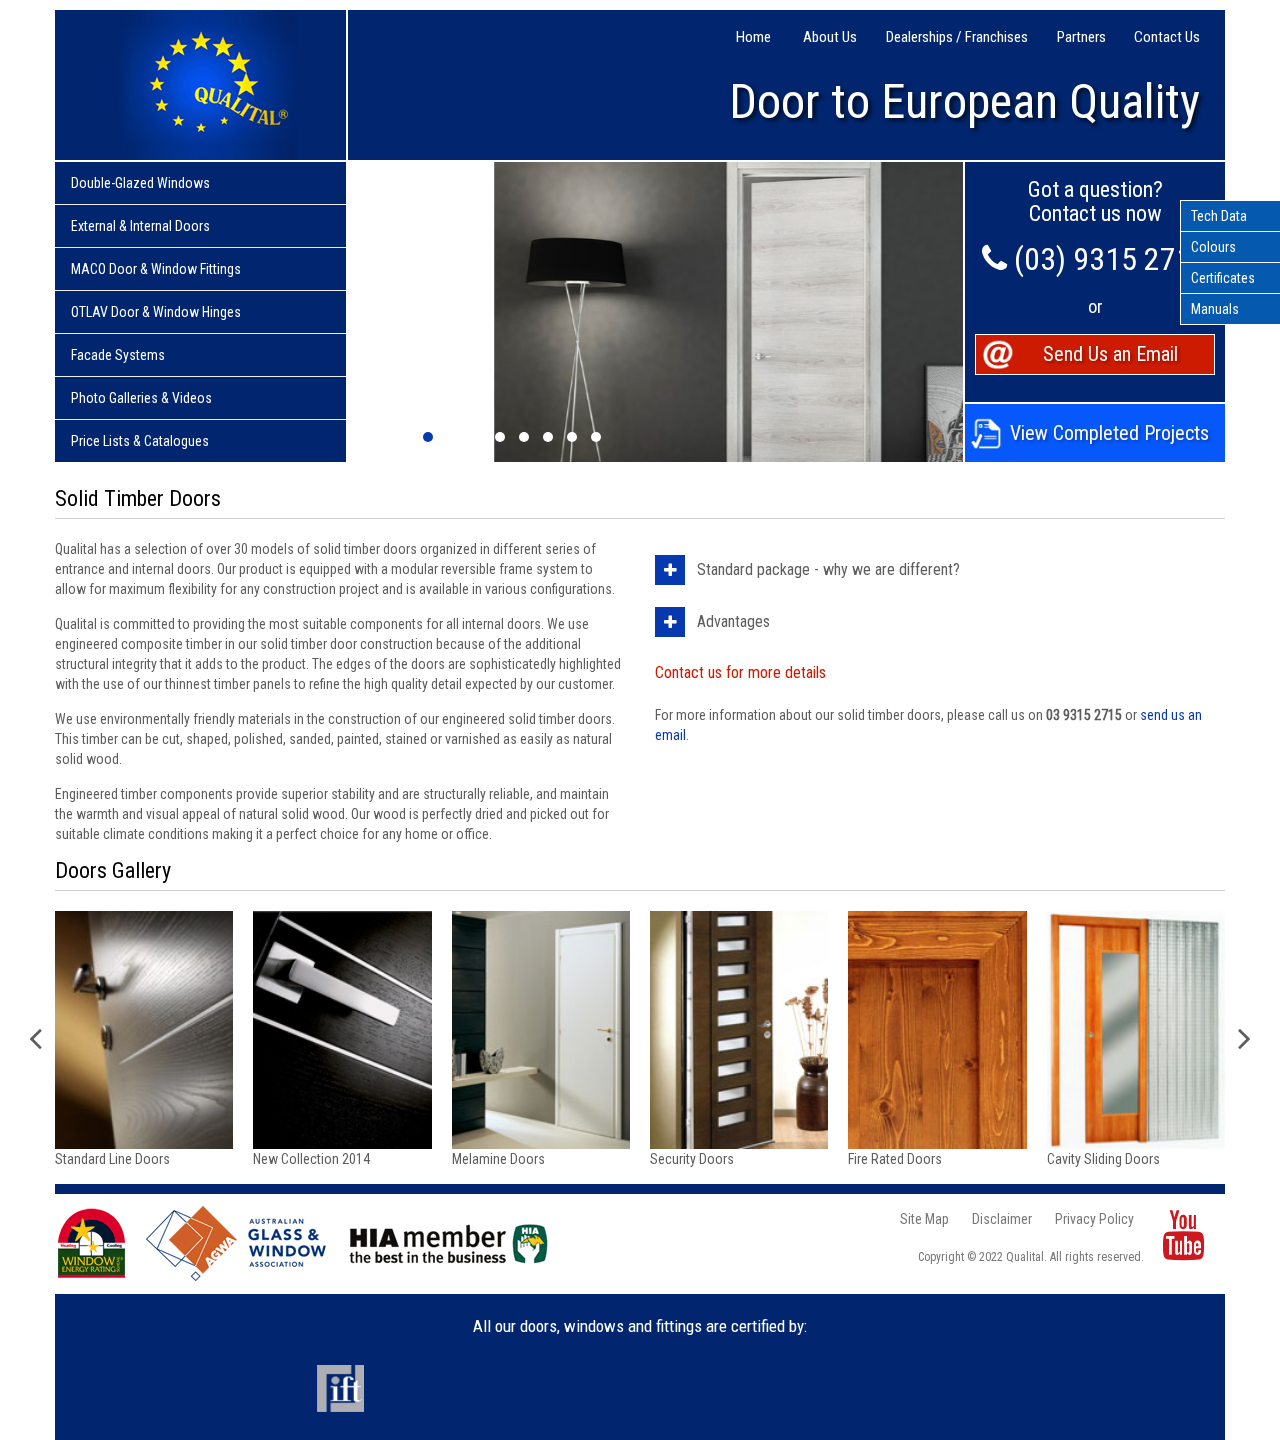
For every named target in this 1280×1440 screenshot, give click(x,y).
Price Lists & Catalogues (140, 441)
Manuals (1215, 309)
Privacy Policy (1094, 1219)
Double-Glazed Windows (140, 183)
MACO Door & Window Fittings (156, 269)
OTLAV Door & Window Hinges (156, 312)
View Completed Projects (1109, 433)
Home (753, 37)
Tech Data (1219, 216)
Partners (1081, 37)
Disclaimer (1002, 1219)
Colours (1213, 247)
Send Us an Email (1110, 354)
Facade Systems (118, 355)
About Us (830, 37)
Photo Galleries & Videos (141, 398)
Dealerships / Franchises (957, 37)
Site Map (924, 1219)
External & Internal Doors (140, 226)
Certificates (1223, 278)
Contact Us (1167, 37)
